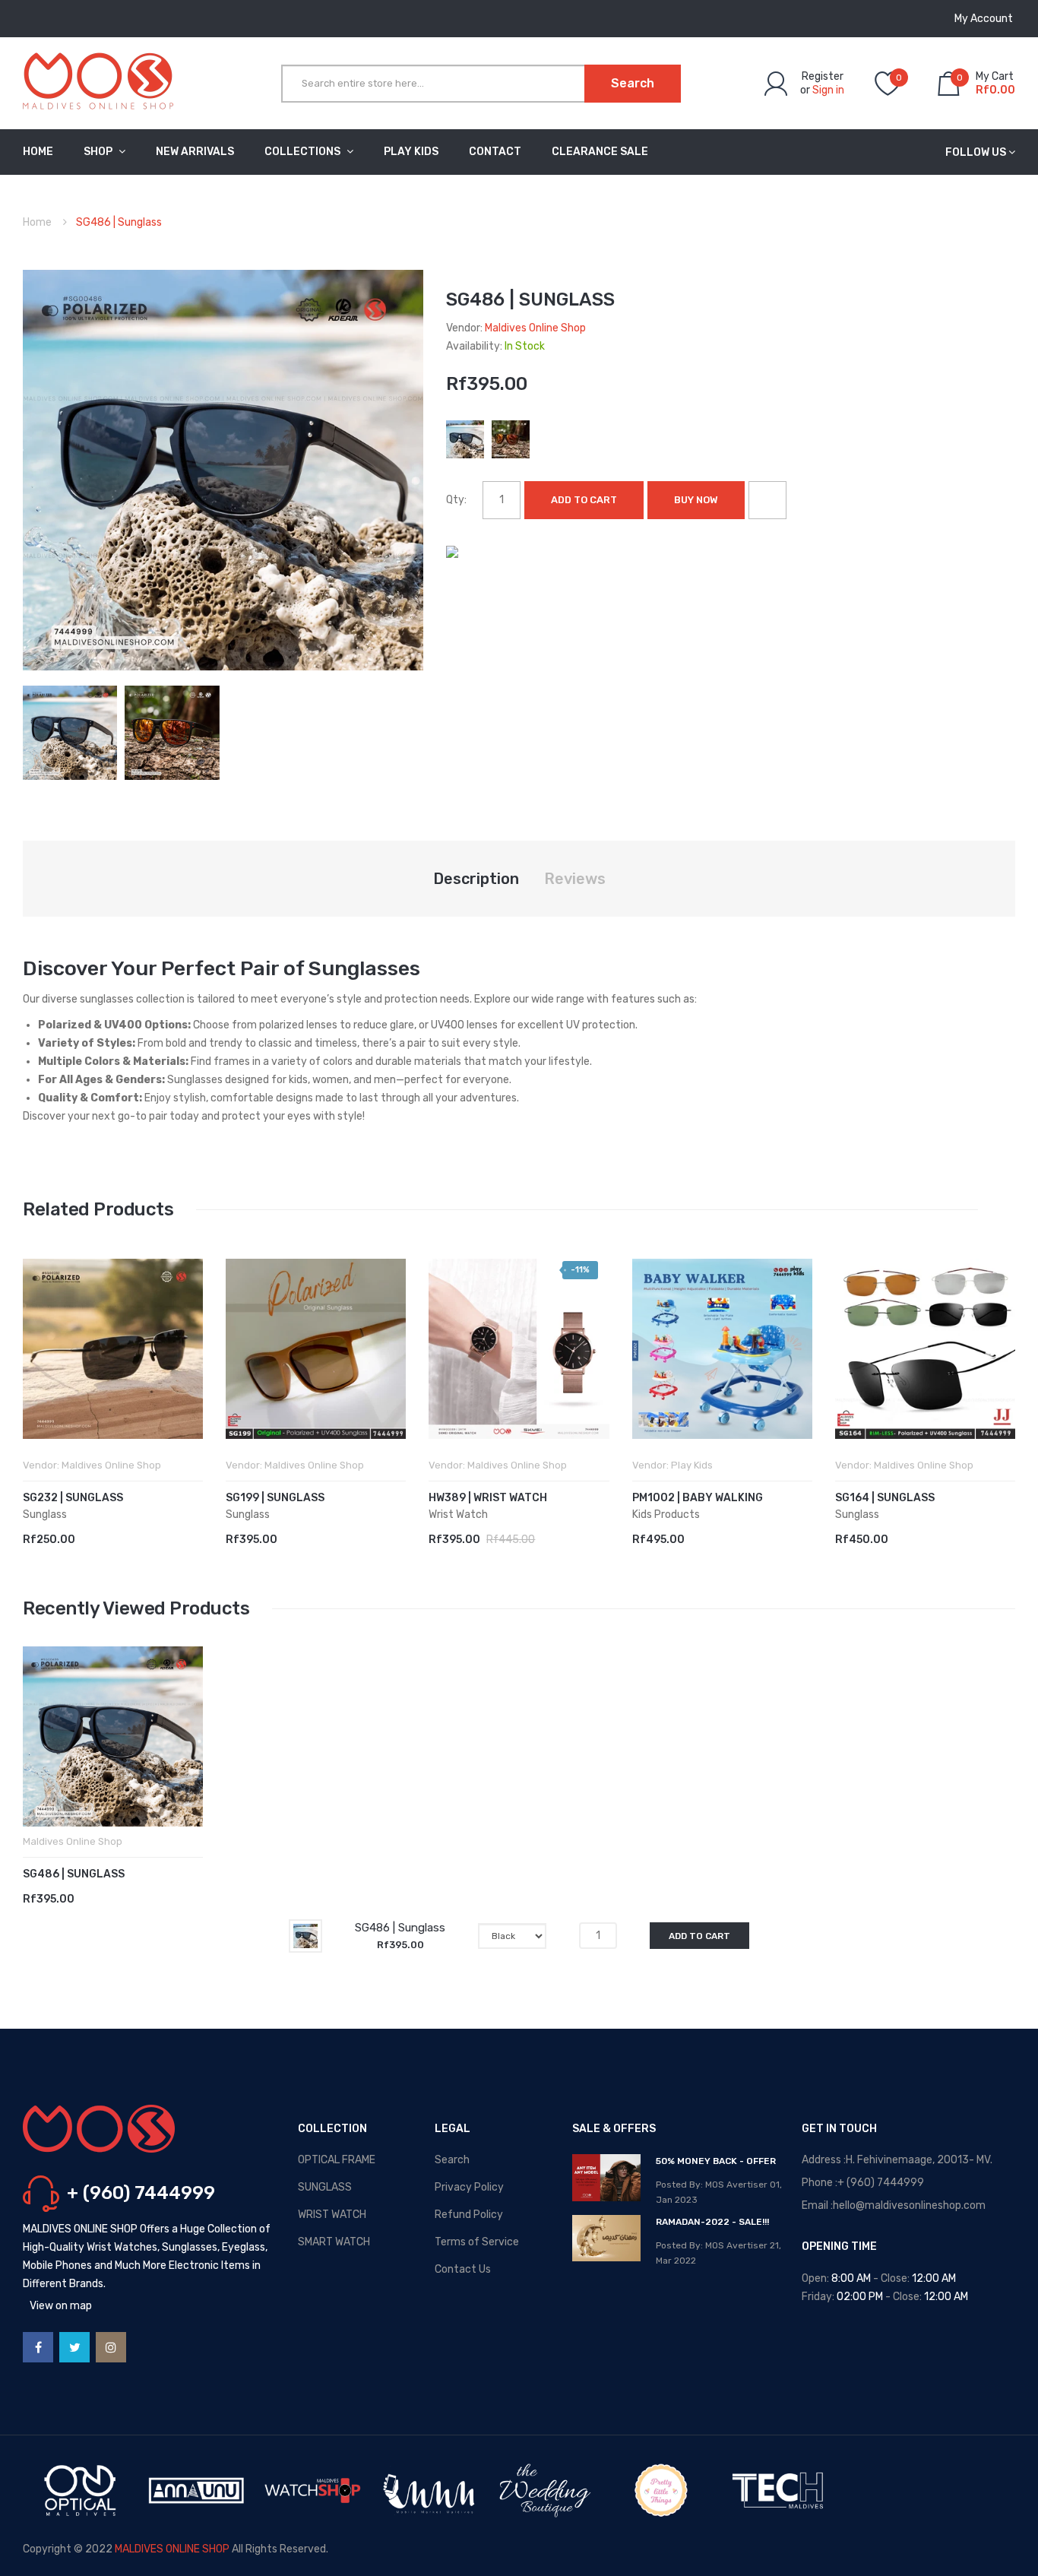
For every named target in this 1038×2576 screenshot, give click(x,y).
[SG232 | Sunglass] (113, 1349)
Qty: (456, 500)
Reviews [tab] (575, 879)
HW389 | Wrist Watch (488, 1498)
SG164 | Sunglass (885, 1498)
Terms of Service (477, 2242)
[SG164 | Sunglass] (925, 1349)
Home (37, 222)
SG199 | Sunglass (275, 1498)
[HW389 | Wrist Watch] (519, 1349)
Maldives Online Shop (535, 328)
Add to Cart (584, 500)
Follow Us (976, 152)
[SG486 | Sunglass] (70, 732)
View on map (61, 2306)
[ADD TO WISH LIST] (767, 500)
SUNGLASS (325, 2187)
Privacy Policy (469, 2187)
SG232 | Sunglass (73, 1498)
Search (452, 2160)
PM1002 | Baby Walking (698, 1498)
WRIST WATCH (332, 2215)
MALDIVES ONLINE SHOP (172, 2549)
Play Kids (692, 1465)
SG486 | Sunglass (74, 1874)
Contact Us (463, 2269)
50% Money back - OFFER (716, 2161)
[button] (38, 1372)
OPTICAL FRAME (337, 2160)
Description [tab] (476, 879)
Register (823, 76)
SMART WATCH (334, 2242)
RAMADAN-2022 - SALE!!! (712, 2222)
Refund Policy (469, 2215)
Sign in (828, 90)
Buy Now (696, 500)
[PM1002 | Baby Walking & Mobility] (722, 1349)
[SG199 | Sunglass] (316, 1349)
